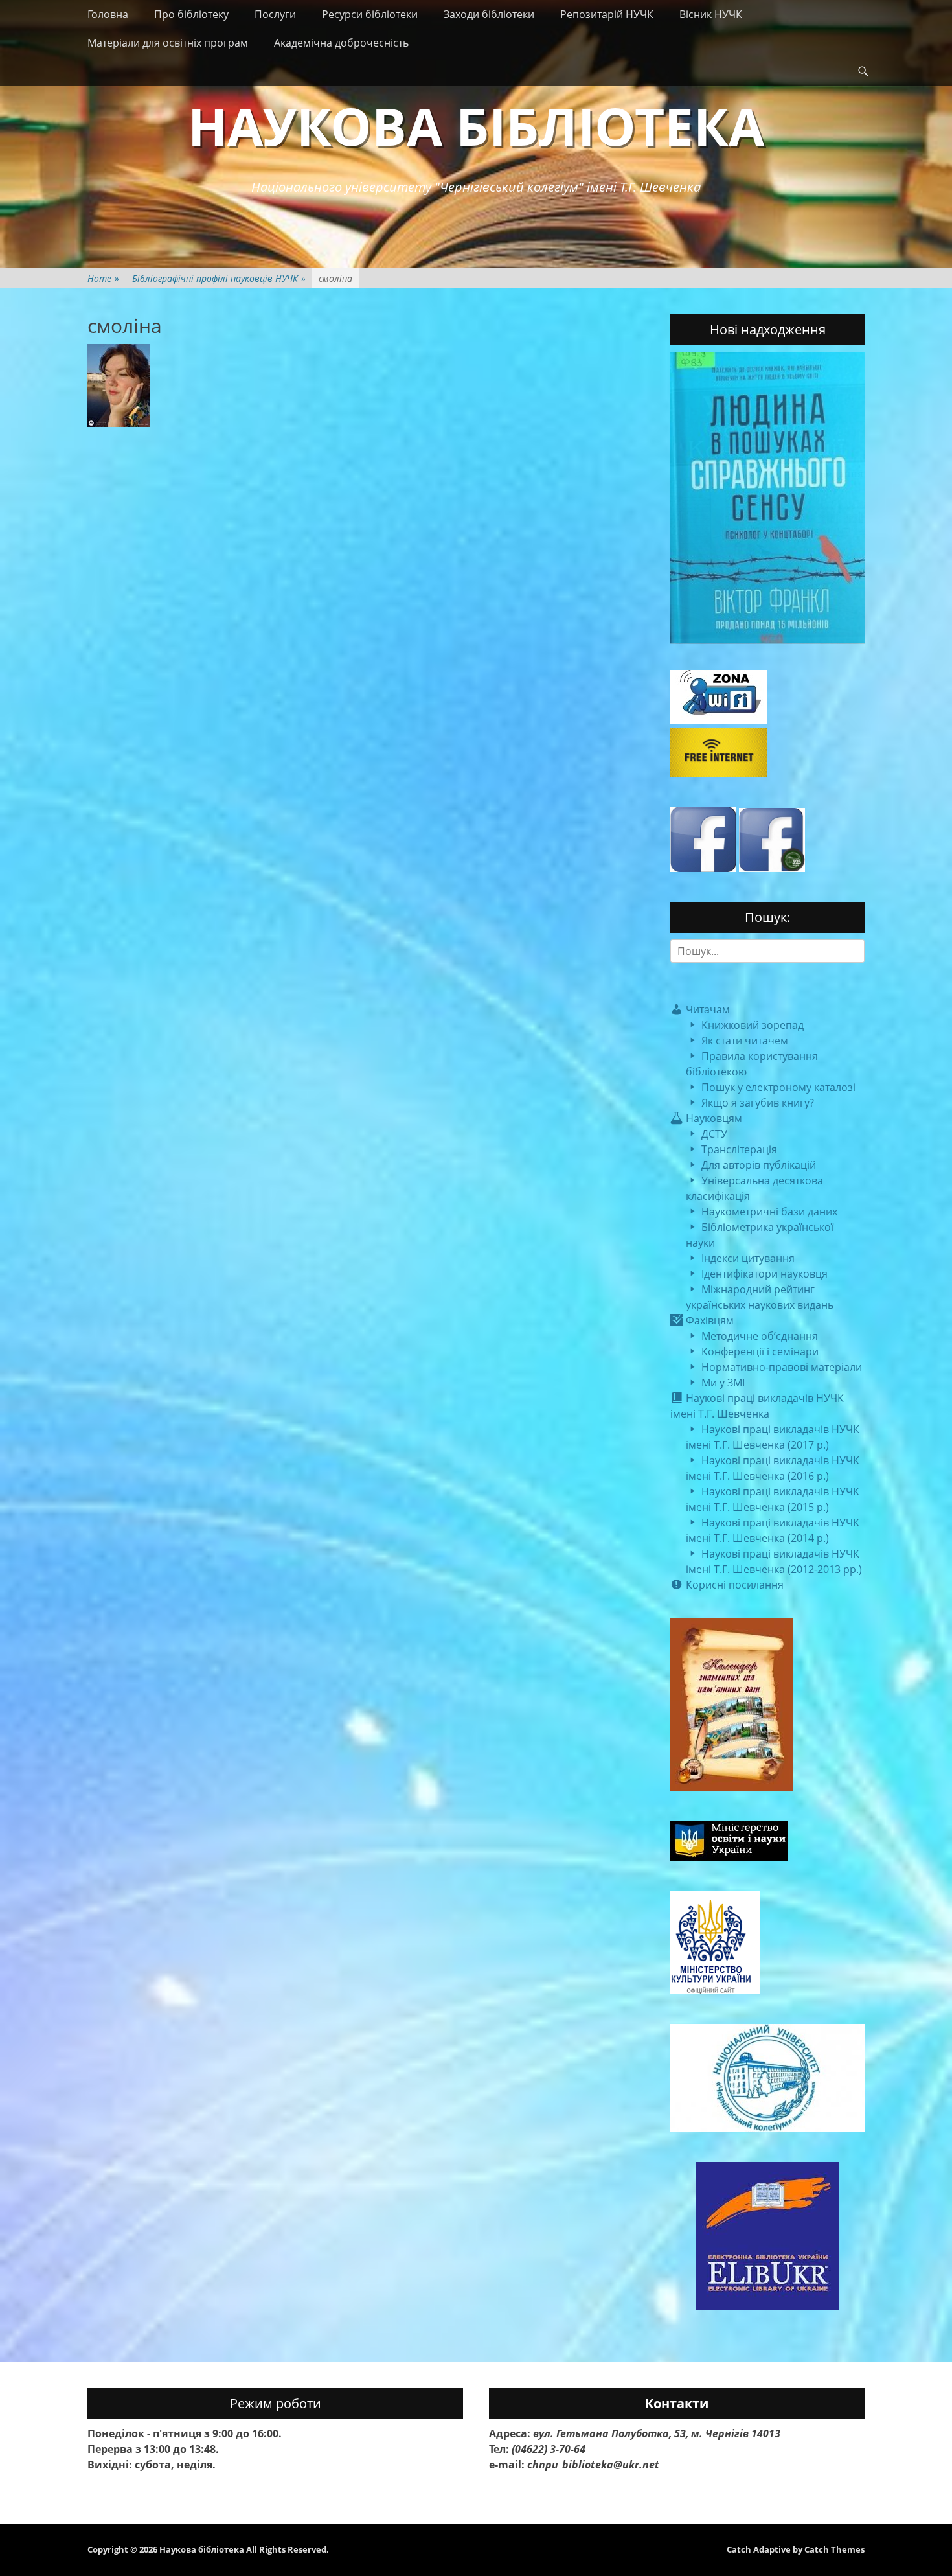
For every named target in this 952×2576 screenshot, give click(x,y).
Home (103, 278)
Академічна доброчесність (341, 43)
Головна (108, 14)
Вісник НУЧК (711, 14)
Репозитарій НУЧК (607, 14)
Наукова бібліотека (476, 125)
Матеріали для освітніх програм (168, 43)
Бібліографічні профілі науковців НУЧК (219, 278)
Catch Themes (834, 2549)
